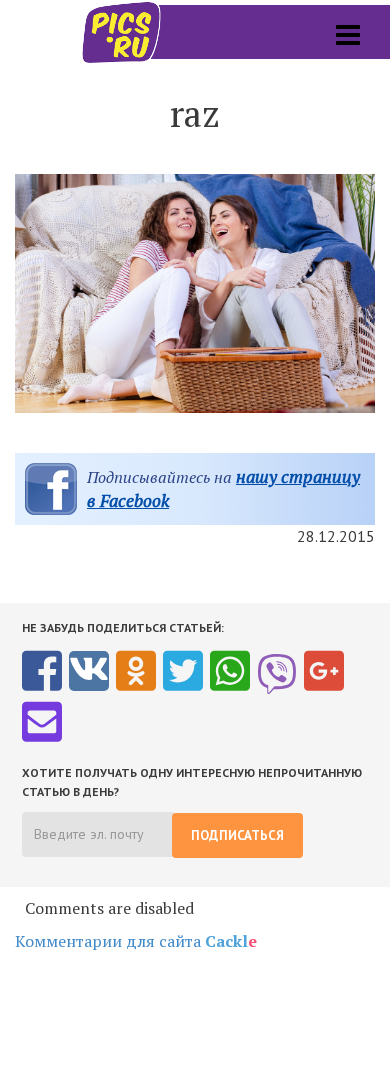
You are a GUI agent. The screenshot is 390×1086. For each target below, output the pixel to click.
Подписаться (237, 835)
